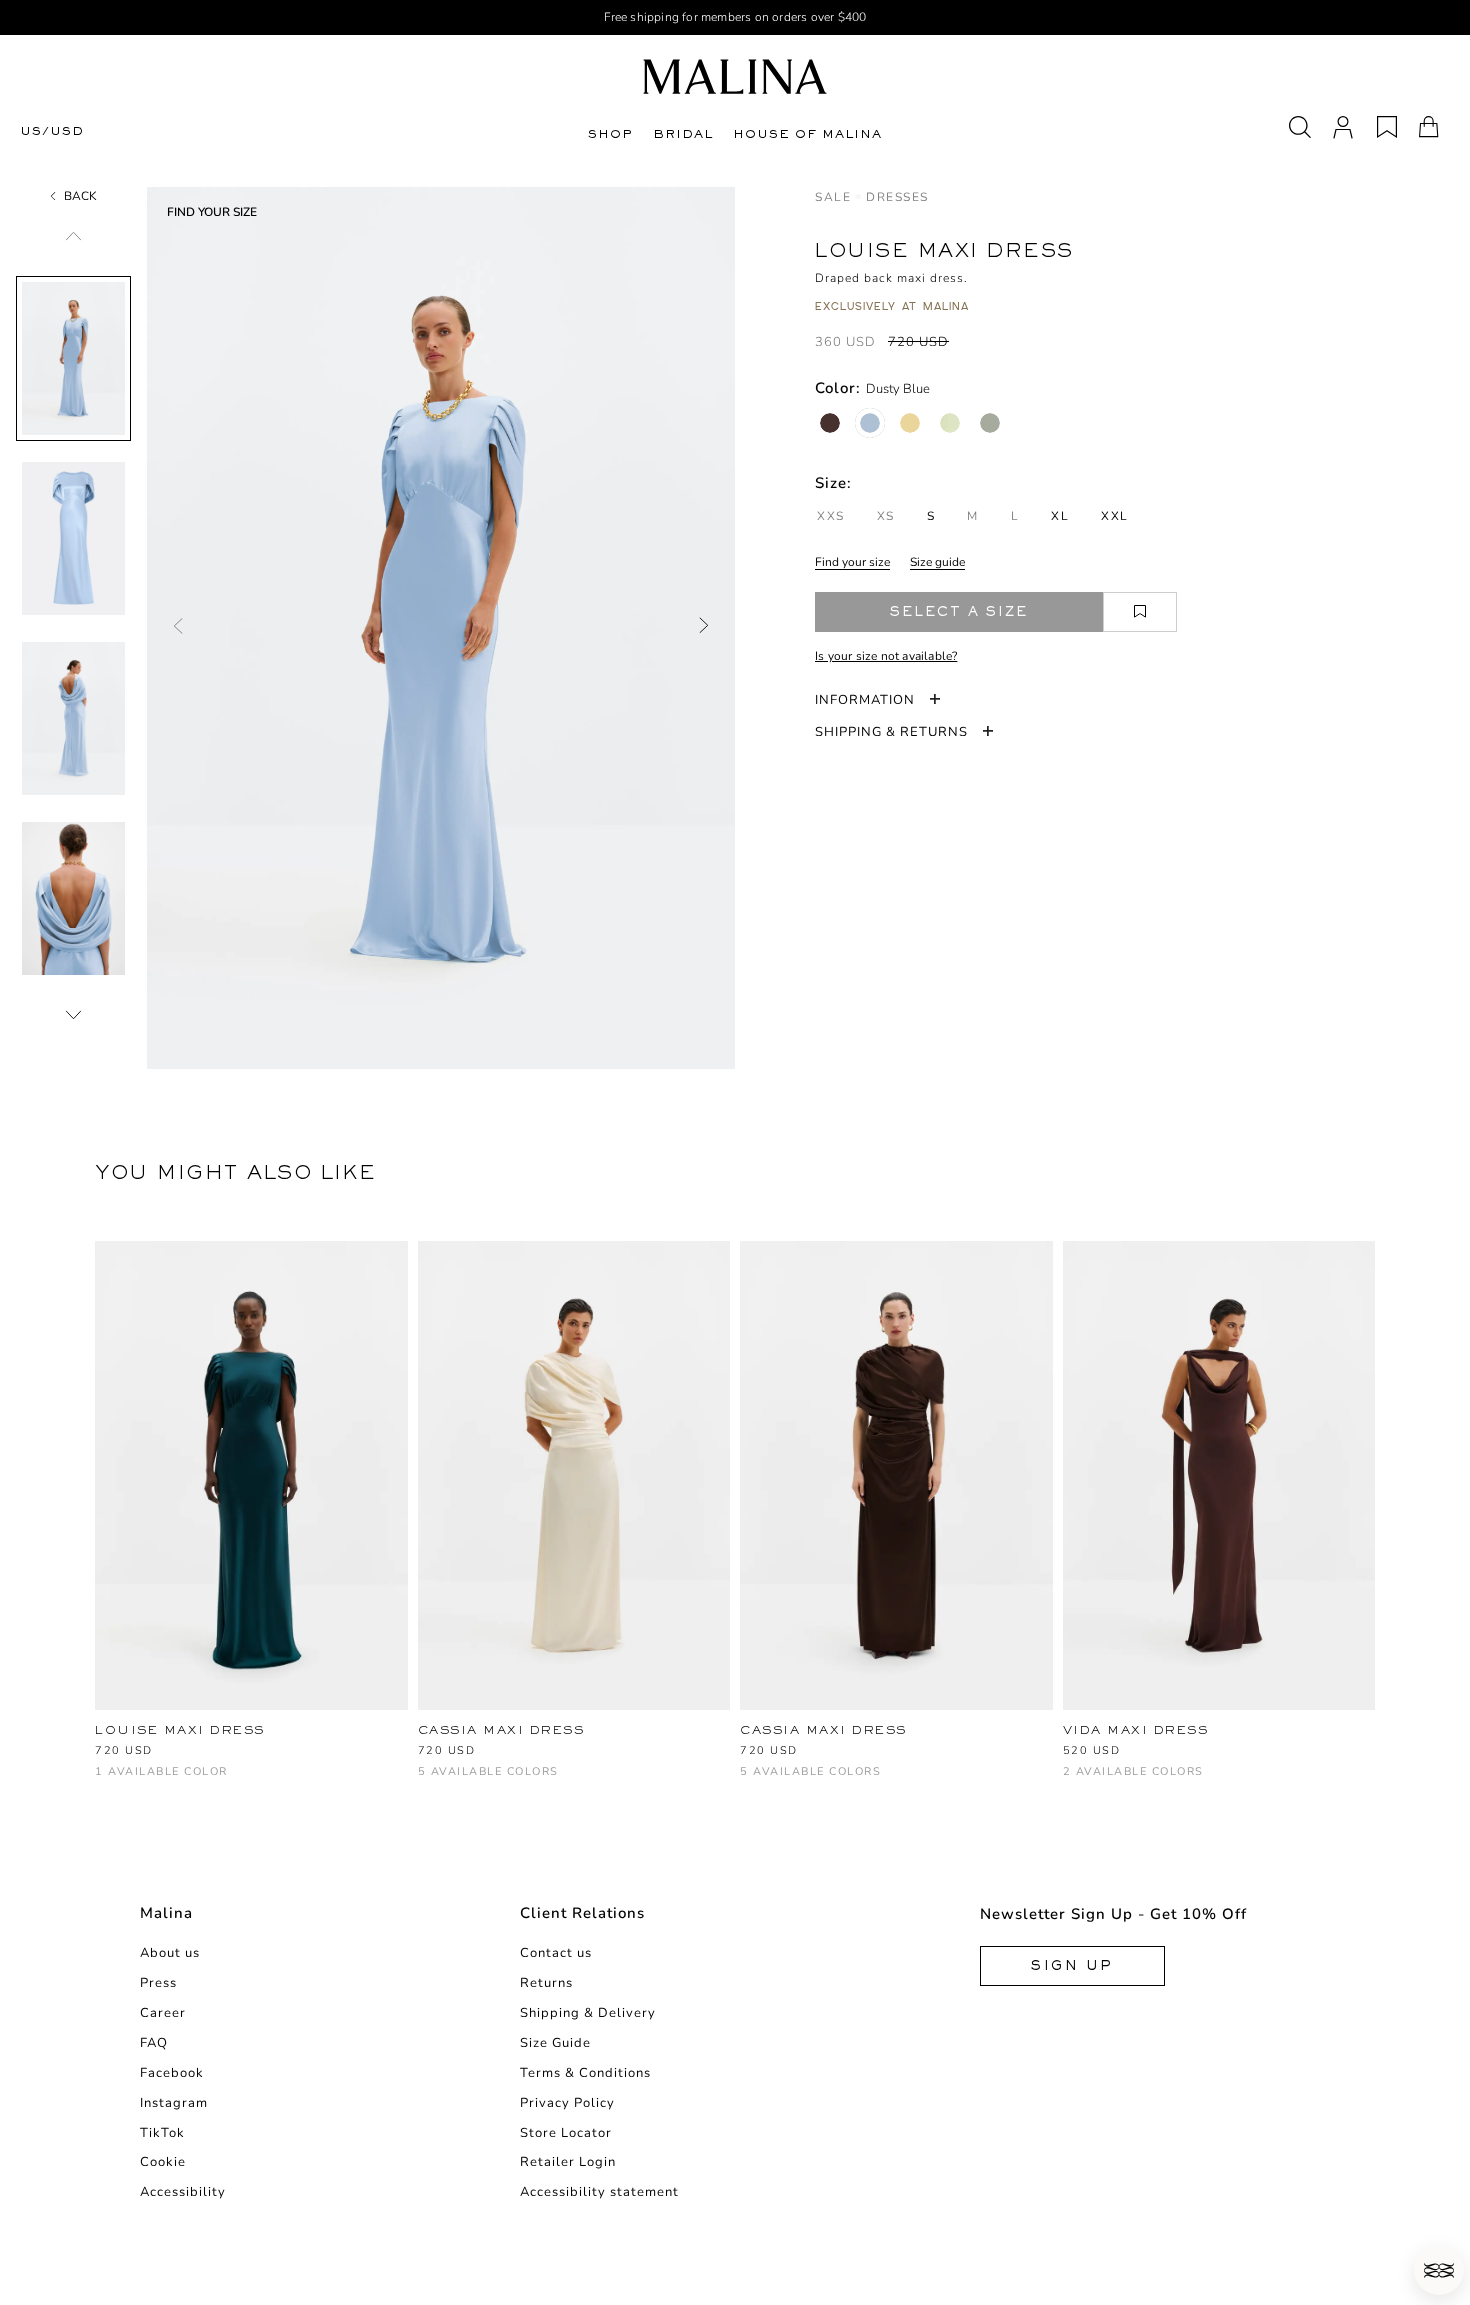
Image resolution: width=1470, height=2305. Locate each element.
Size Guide (555, 2043)
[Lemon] (910, 423)
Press (158, 1983)
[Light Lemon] (528, 1781)
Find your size (852, 562)
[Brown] (462, 1781)
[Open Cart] (1429, 127)
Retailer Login (568, 2162)
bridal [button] (683, 134)
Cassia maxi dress (501, 1730)
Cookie (163, 2162)
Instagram (174, 2103)
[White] (429, 1781)
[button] (1439, 2270)
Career (163, 2013)
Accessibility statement (599, 2192)
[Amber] (495, 1781)
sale (833, 197)
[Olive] (561, 1781)
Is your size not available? (886, 656)
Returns (546, 1983)
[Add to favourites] (1140, 612)
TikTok (162, 2133)
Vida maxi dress (1136, 1730)
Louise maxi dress (180, 1730)
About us (170, 1953)
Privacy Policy (567, 2103)
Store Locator (566, 2133)
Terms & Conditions (585, 2073)
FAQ (154, 2043)
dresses (897, 197)
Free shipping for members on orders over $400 (735, 17)
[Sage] (990, 423)
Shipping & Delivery (588, 2013)
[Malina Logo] (735, 76)
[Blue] (106, 1781)
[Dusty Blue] (870, 423)
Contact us (556, 1953)
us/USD (52, 131)
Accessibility (183, 2192)
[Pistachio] (950, 423)
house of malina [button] (807, 134)
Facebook (172, 2073)
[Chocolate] (830, 423)
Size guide (937, 562)
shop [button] (610, 134)
